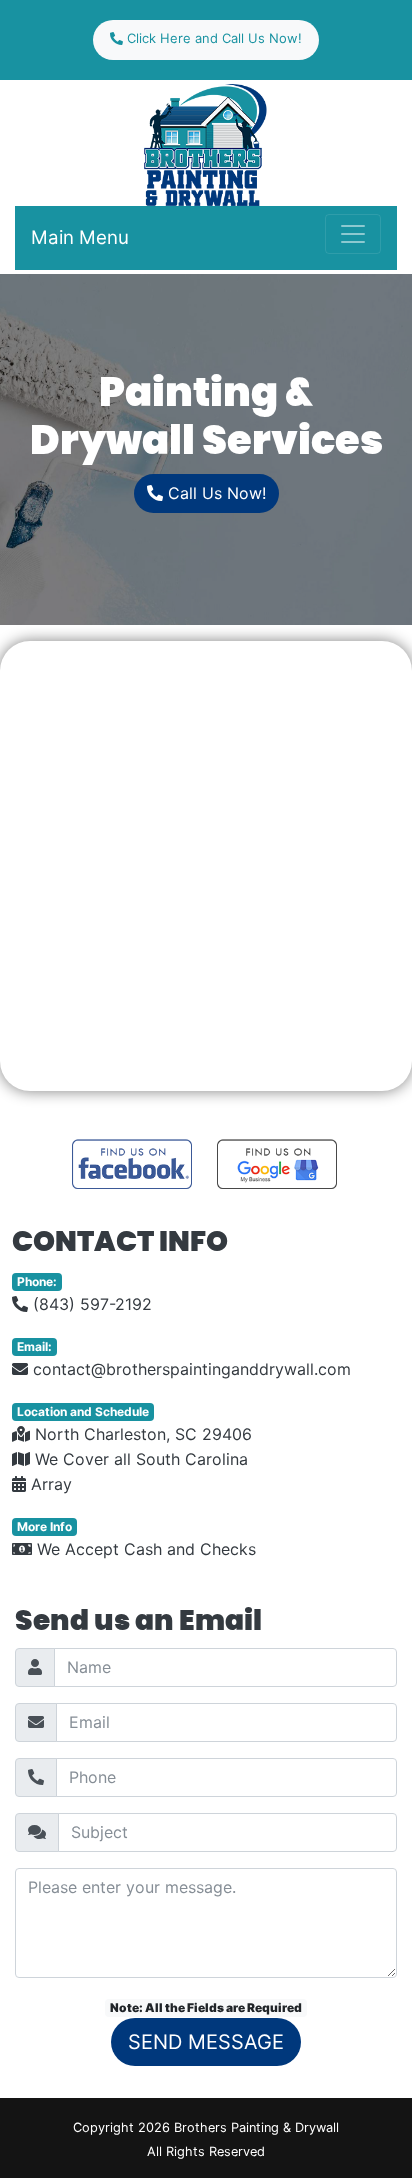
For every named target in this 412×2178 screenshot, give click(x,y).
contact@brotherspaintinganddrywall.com (189, 1369)
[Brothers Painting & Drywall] (206, 143)
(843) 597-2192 (90, 1304)
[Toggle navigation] (353, 234)
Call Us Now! (214, 493)
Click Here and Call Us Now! (212, 38)
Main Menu (80, 237)
